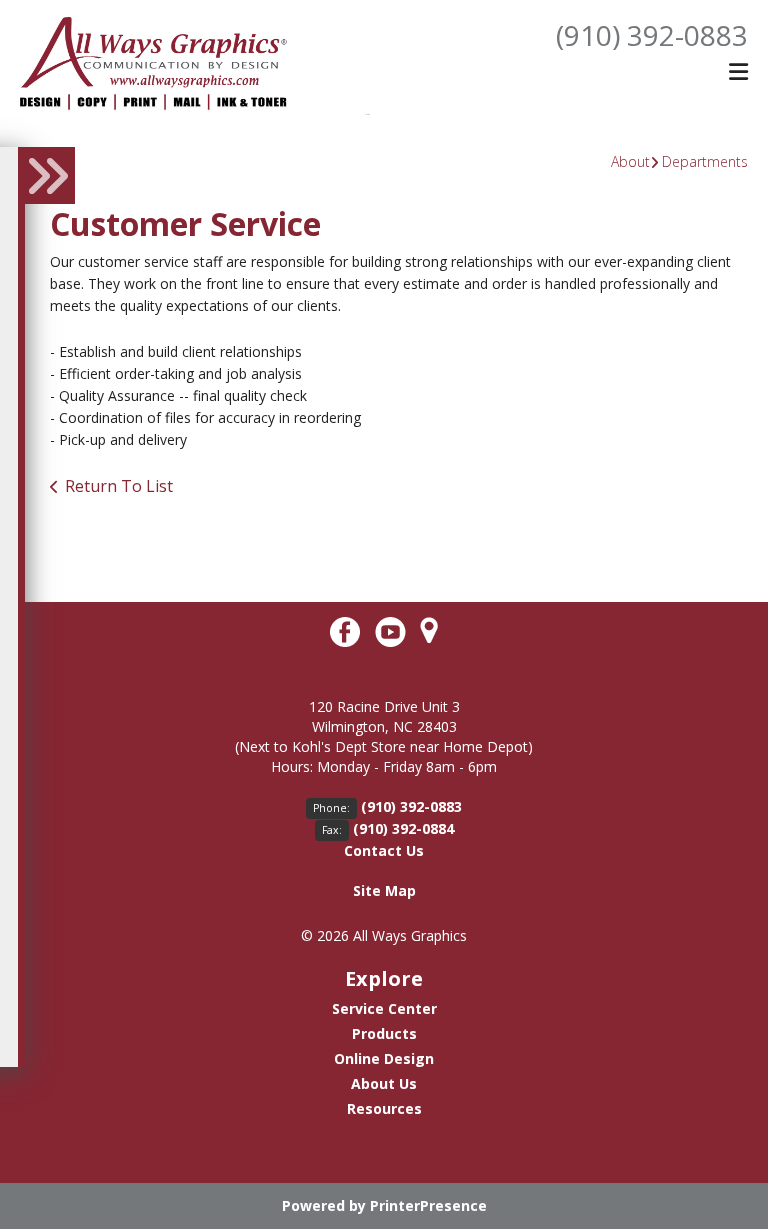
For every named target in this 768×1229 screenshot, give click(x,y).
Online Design (384, 1058)
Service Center (384, 1008)
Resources (384, 1108)
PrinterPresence (428, 1205)
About (630, 161)
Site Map (384, 890)
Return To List (119, 486)
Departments (705, 161)
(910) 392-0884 (403, 828)
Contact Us (384, 850)
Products (384, 1033)
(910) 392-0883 (652, 35)
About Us (384, 1083)
